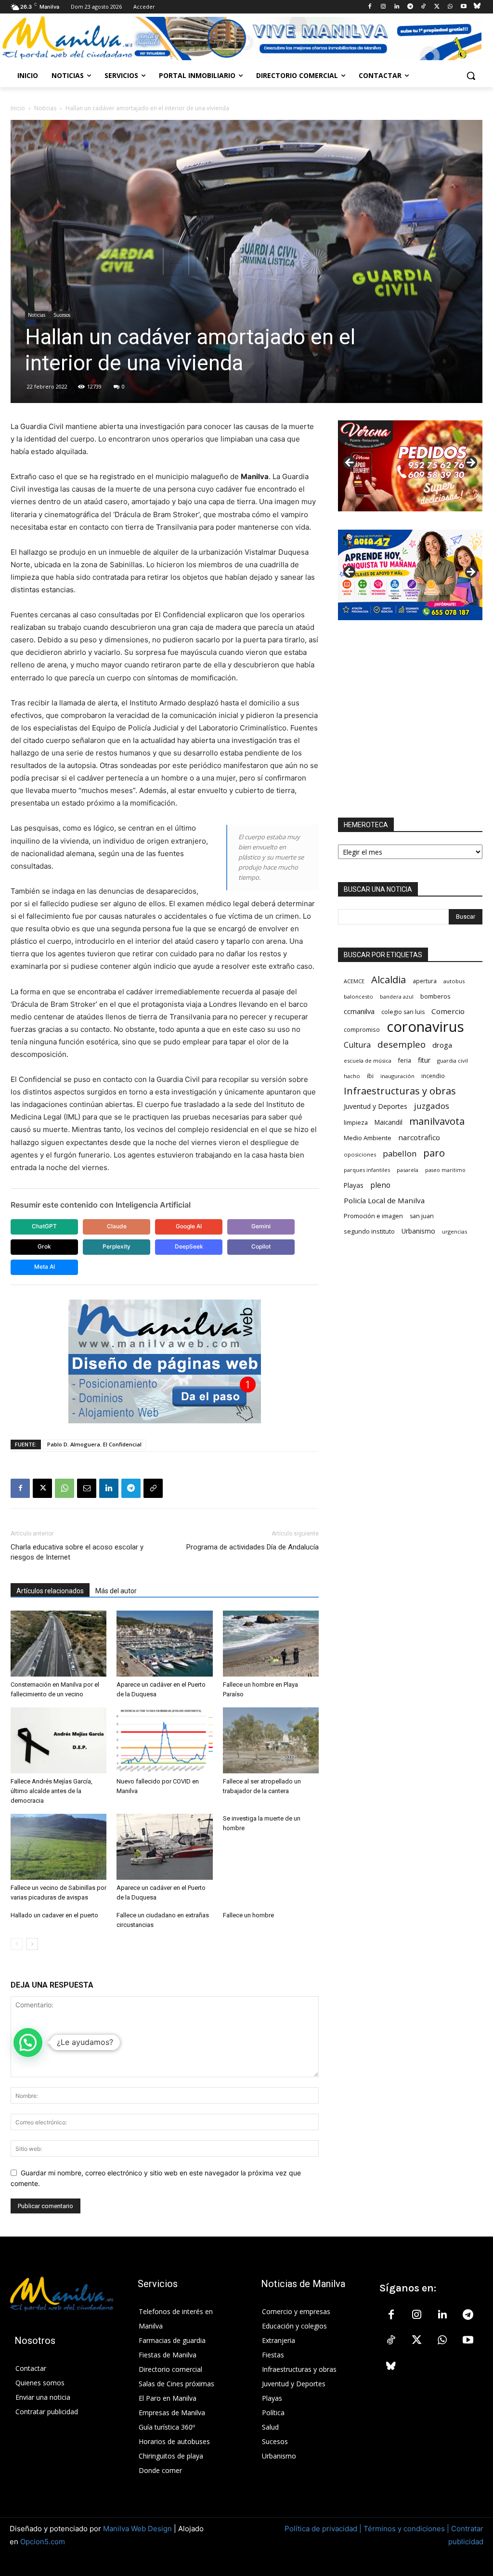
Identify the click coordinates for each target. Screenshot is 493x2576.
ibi (370, 1076)
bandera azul (397, 996)
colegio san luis (403, 1012)
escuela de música (368, 1060)
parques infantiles (367, 1170)
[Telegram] (410, 7)
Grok (44, 1246)
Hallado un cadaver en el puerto (54, 1915)
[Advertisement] (410, 719)
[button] (471, 76)
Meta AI (45, 1267)
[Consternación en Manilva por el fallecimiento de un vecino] (58, 1644)
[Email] (87, 1488)
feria (405, 1060)
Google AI (189, 1226)
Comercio (448, 1011)
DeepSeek (189, 1246)
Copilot (261, 1246)
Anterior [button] (350, 463)
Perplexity (117, 1246)
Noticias (45, 108)
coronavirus (425, 1027)
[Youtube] (463, 7)
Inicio (18, 108)
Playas (354, 1185)
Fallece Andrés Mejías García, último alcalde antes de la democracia (52, 1791)
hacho (352, 1076)
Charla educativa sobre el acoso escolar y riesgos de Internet (77, 1552)
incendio (433, 1076)
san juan (422, 1216)
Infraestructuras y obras (400, 1091)
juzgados (432, 1106)
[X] (437, 7)
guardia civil (453, 1060)
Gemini (261, 1226)
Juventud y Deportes (376, 1106)
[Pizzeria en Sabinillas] (410, 466)
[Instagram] (383, 7)
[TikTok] (423, 7)
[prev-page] (17, 1944)
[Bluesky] (477, 7)
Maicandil (389, 1122)
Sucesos (62, 315)
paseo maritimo (445, 1170)
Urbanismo (418, 1231)
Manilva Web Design (137, 2529)
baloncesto (358, 996)
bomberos (435, 996)
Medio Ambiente (368, 1138)
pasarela (408, 1170)
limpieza (356, 1122)
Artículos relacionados (50, 1591)
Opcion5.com (43, 2542)
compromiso (362, 1029)
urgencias (454, 1231)
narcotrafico (419, 1137)
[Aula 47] (410, 575)
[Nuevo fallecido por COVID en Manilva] (164, 1740)
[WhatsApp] (450, 7)
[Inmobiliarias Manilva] (307, 39)
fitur (424, 1060)
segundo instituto (369, 1231)
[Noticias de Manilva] (67, 38)
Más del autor (116, 1591)
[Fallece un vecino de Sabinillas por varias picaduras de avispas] (58, 1847)
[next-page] (32, 1944)
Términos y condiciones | (406, 2529)
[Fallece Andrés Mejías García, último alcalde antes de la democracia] (58, 1740)
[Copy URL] (153, 1488)
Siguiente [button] (470, 463)
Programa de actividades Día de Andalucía (253, 1547)
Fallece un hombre (248, 1915)
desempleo (402, 1045)
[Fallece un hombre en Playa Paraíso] (271, 1644)
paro (434, 1153)
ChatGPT (44, 1226)
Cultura (357, 1045)
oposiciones (360, 1154)
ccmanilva (359, 1011)
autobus (454, 981)
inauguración (397, 1076)
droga (442, 1045)
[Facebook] (370, 7)
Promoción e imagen (373, 1216)
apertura (425, 981)
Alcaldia (389, 980)
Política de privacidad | (324, 2529)
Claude (117, 1226)
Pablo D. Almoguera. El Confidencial (94, 1444)
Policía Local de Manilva (384, 1200)
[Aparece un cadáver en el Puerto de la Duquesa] (164, 1644)
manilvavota (437, 1121)
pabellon (400, 1153)
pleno (380, 1185)
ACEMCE (354, 981)
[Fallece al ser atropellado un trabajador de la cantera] (271, 1740)
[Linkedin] (396, 7)
